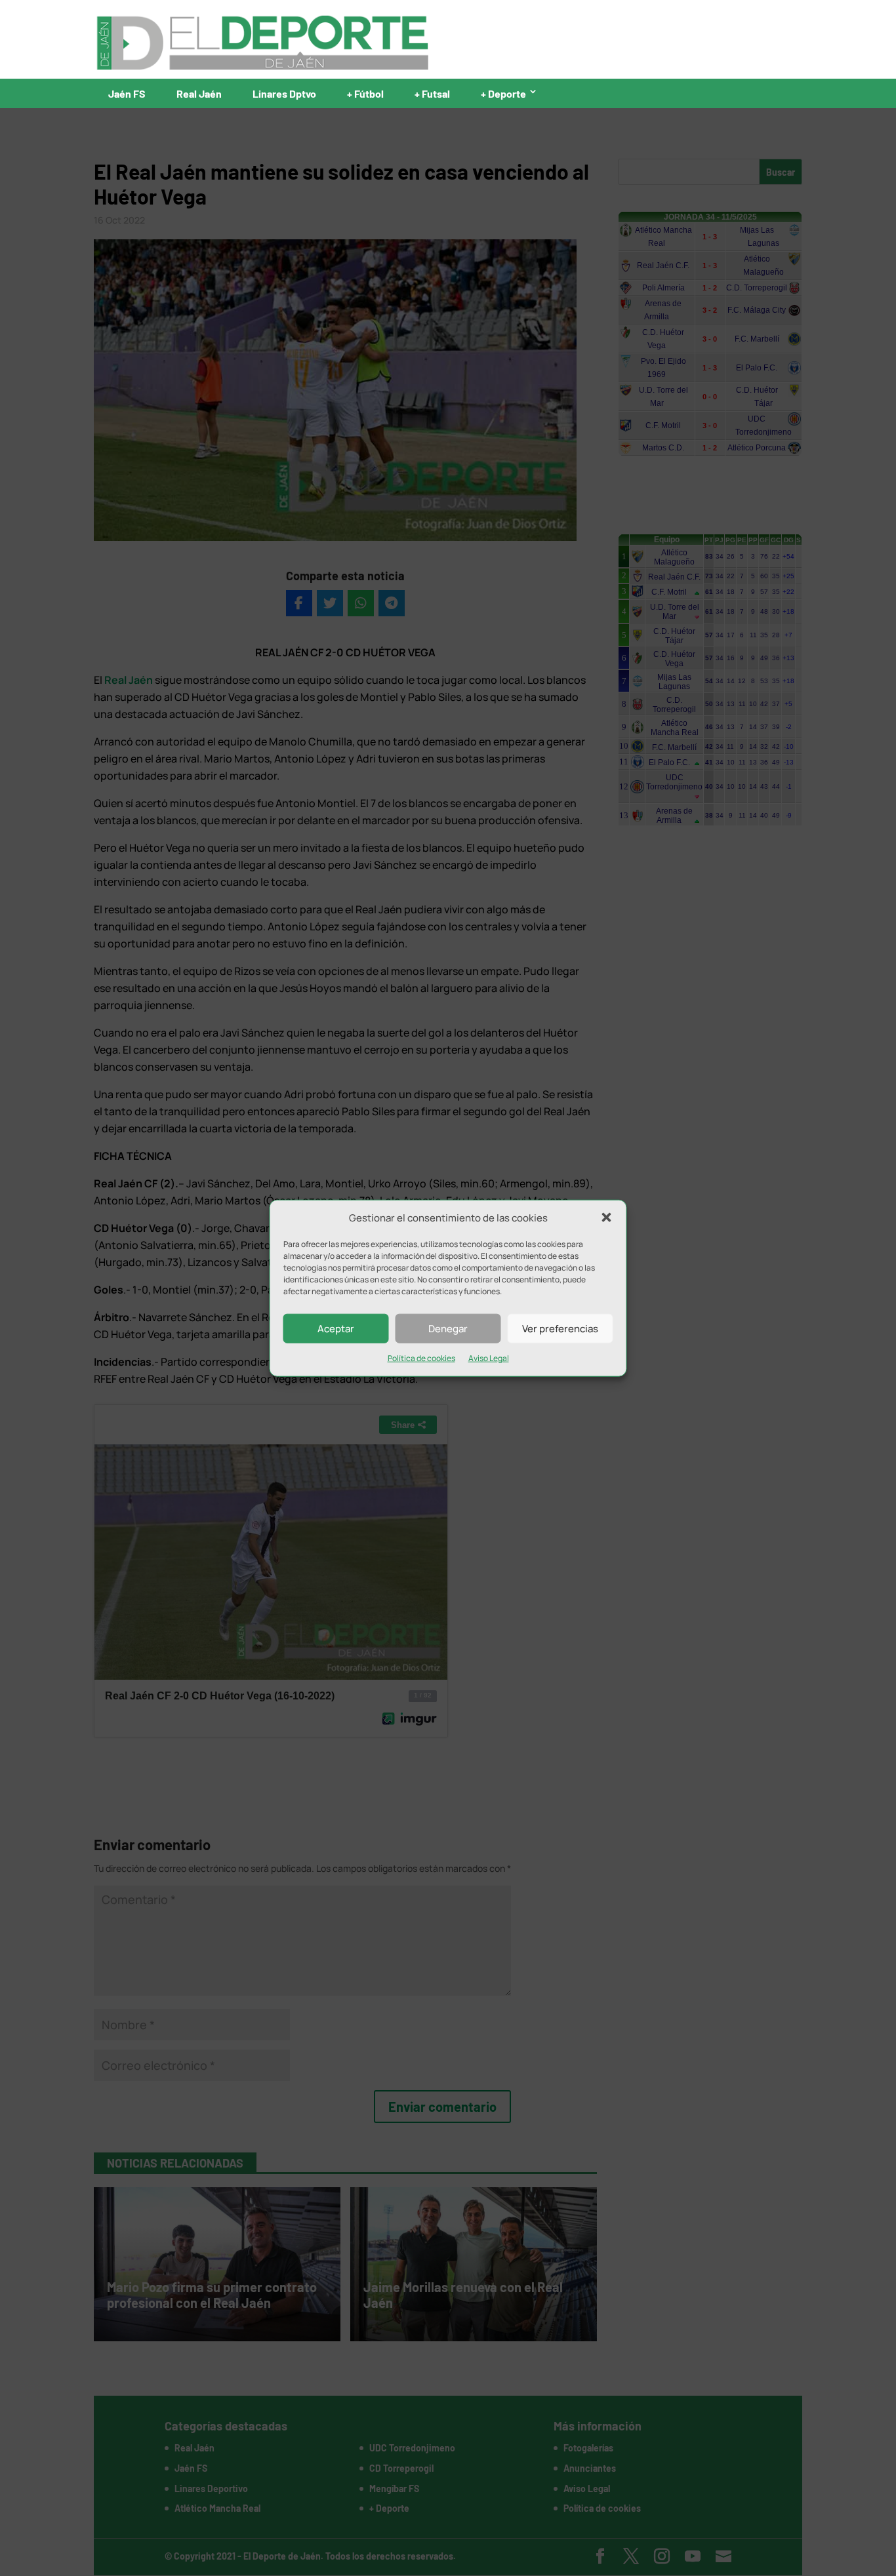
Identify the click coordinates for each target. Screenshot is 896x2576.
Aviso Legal (489, 1358)
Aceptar (336, 1329)
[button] (607, 1218)
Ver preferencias (560, 1329)
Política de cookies (421, 1358)
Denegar (448, 1329)
